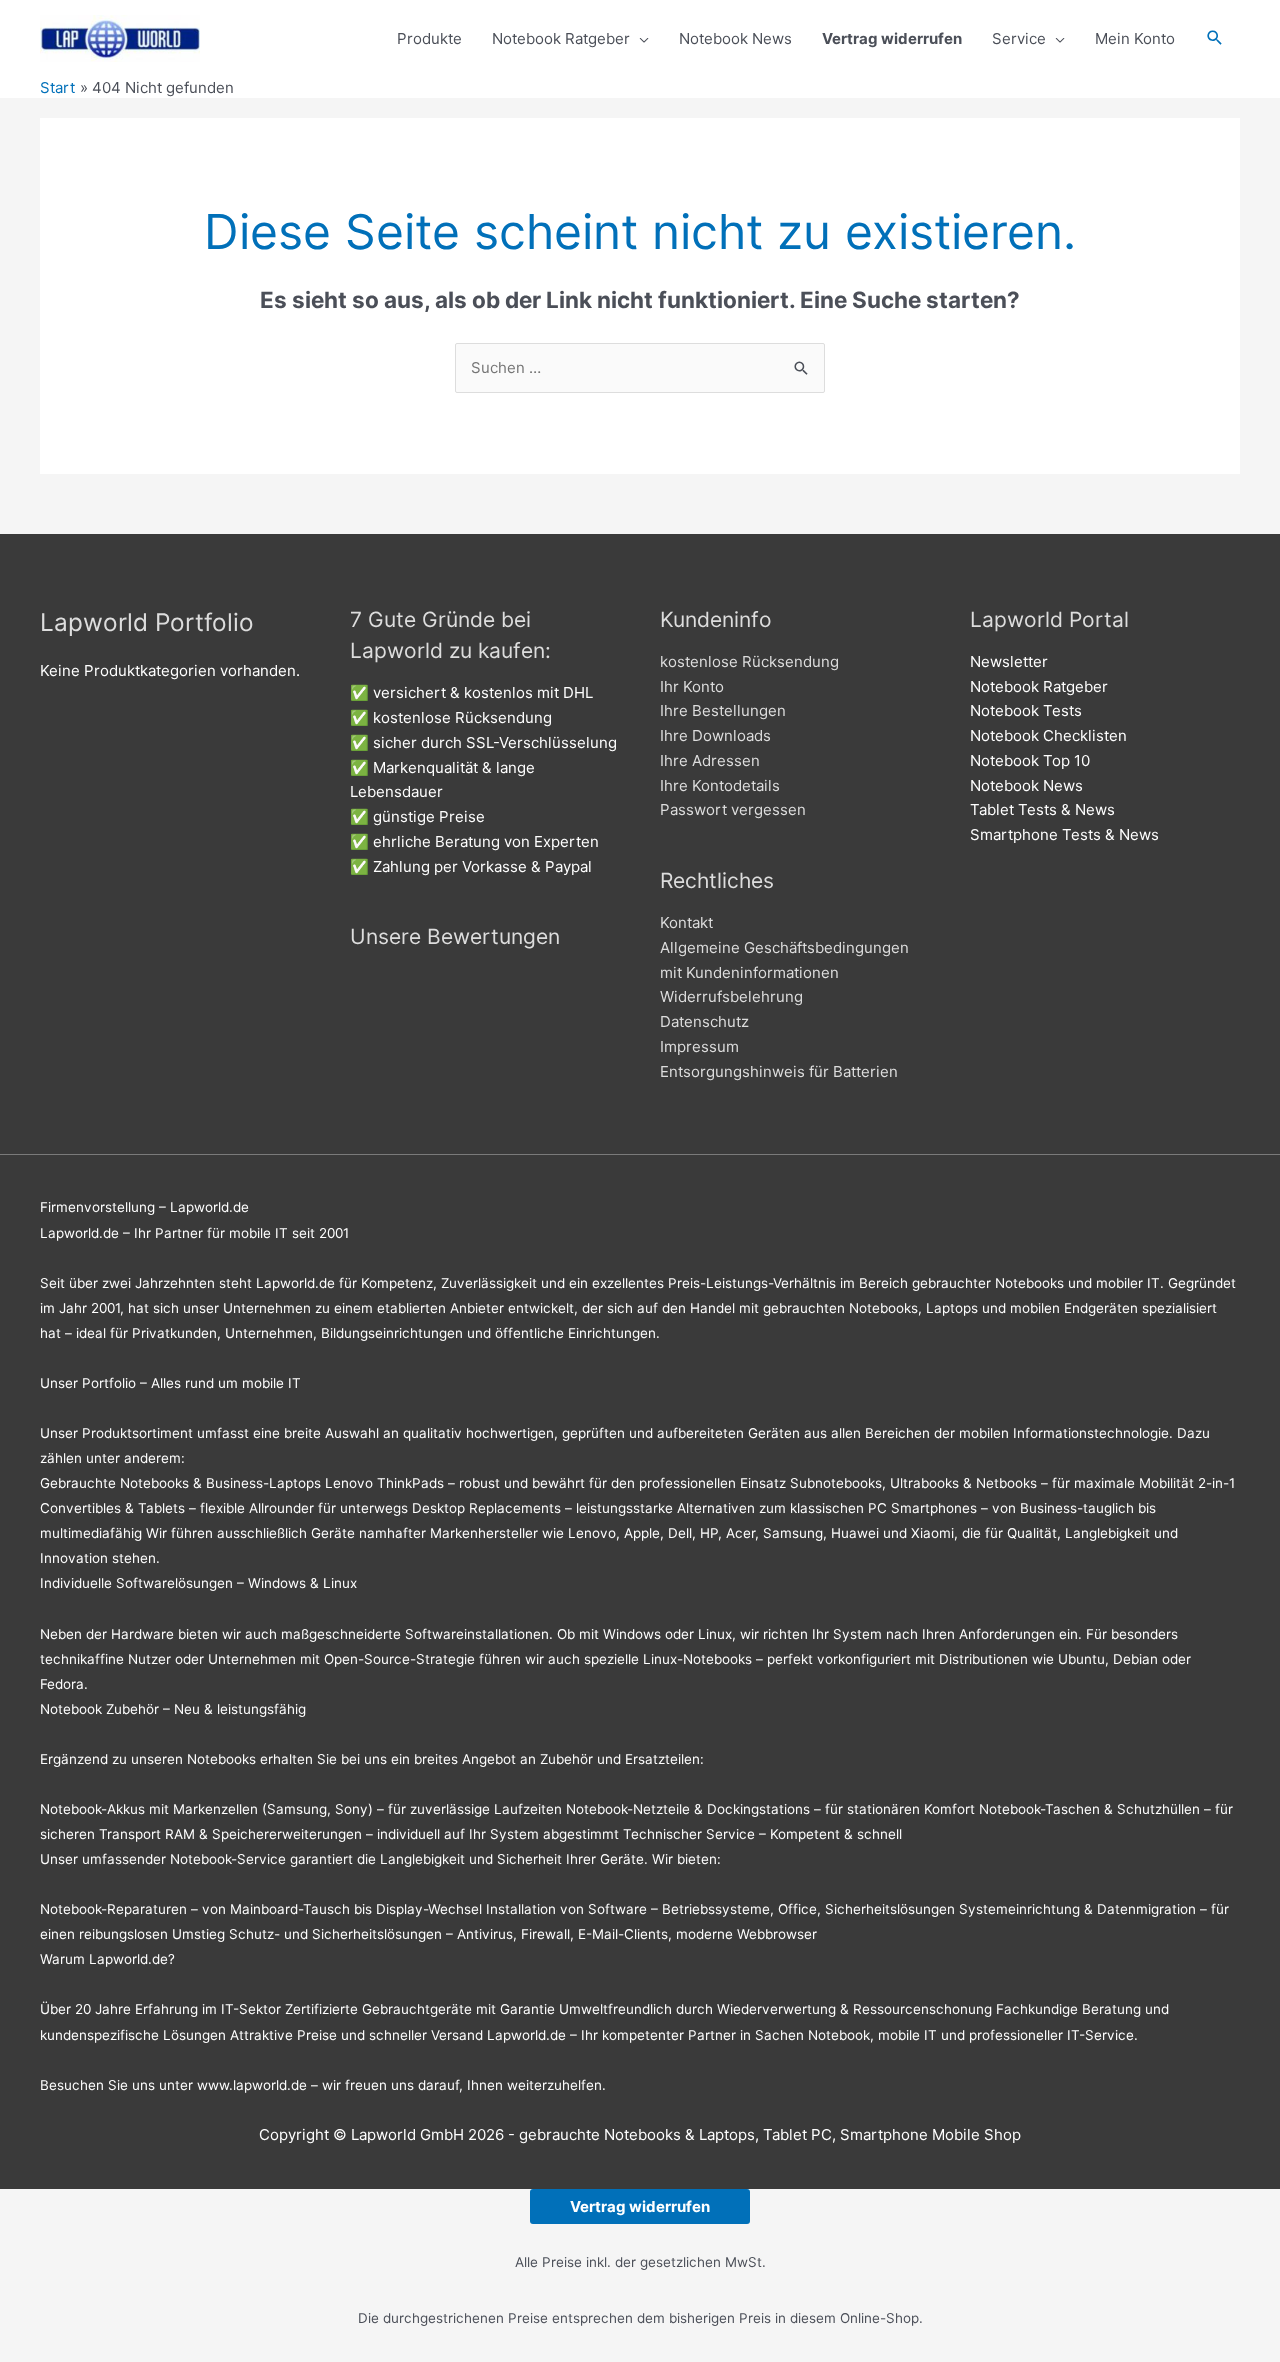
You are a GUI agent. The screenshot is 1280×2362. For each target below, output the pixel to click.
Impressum (699, 1046)
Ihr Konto (692, 686)
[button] (1215, 39)
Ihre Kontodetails (720, 785)
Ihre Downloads (715, 735)
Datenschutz (704, 1021)
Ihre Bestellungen (723, 710)
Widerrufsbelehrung (731, 996)
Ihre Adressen (710, 760)
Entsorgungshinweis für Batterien (779, 1071)
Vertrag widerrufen (640, 2206)
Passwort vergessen (733, 809)
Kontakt (686, 922)
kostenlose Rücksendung (749, 661)
